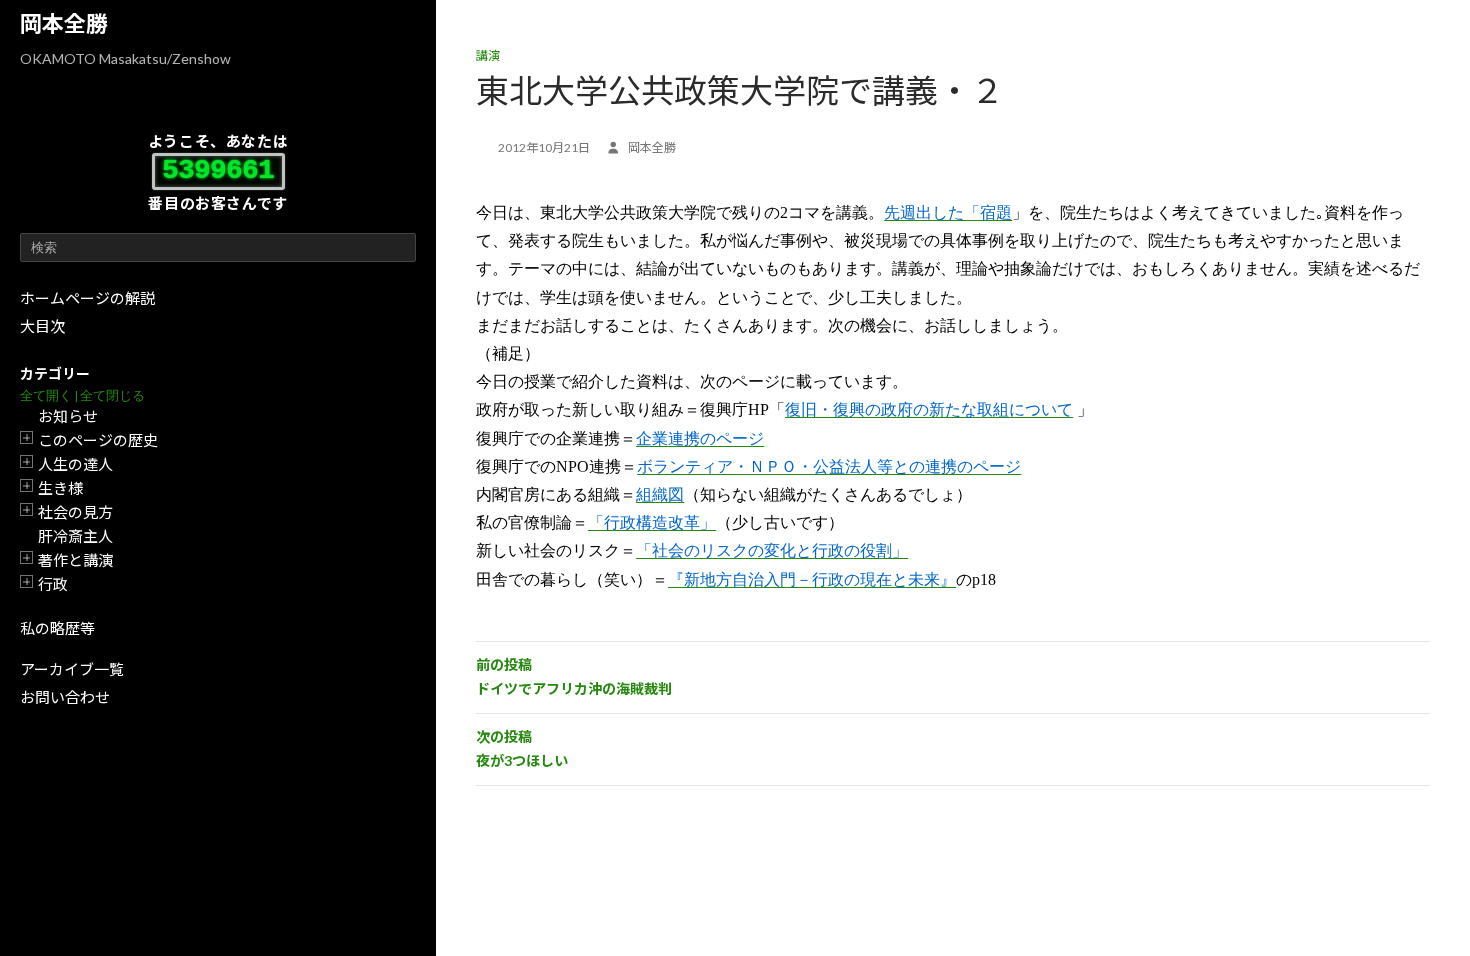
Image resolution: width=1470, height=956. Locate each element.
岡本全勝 (64, 23)
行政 (53, 584)
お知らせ (68, 416)
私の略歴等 (57, 628)
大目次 (42, 326)
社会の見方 (75, 512)
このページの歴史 (98, 440)
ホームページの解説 (87, 298)
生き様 (60, 488)
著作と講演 (75, 560)
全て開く (46, 395)
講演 (488, 55)
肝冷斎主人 (75, 536)
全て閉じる (112, 395)
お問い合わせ (65, 697)
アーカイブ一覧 (72, 669)
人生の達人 (75, 464)
